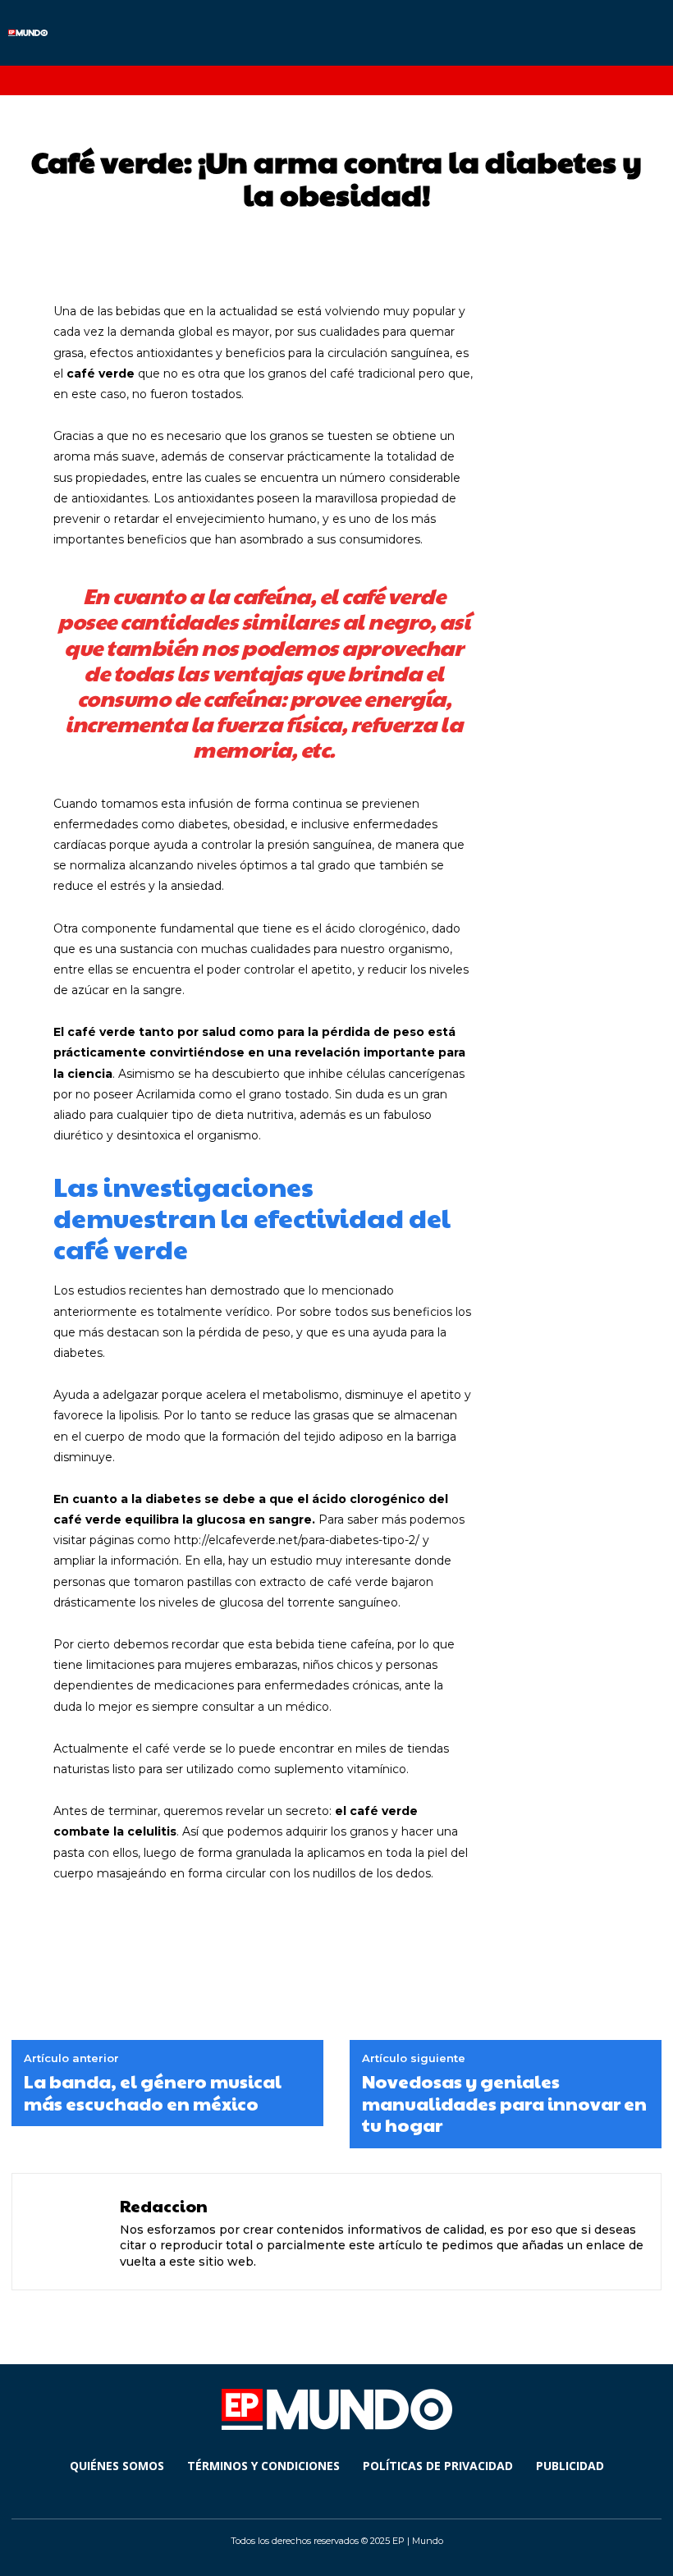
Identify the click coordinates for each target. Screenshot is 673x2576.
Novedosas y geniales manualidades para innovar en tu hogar (504, 2103)
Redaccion (164, 2206)
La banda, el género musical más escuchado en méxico (153, 2092)
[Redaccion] (68, 2232)
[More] (580, 1935)
